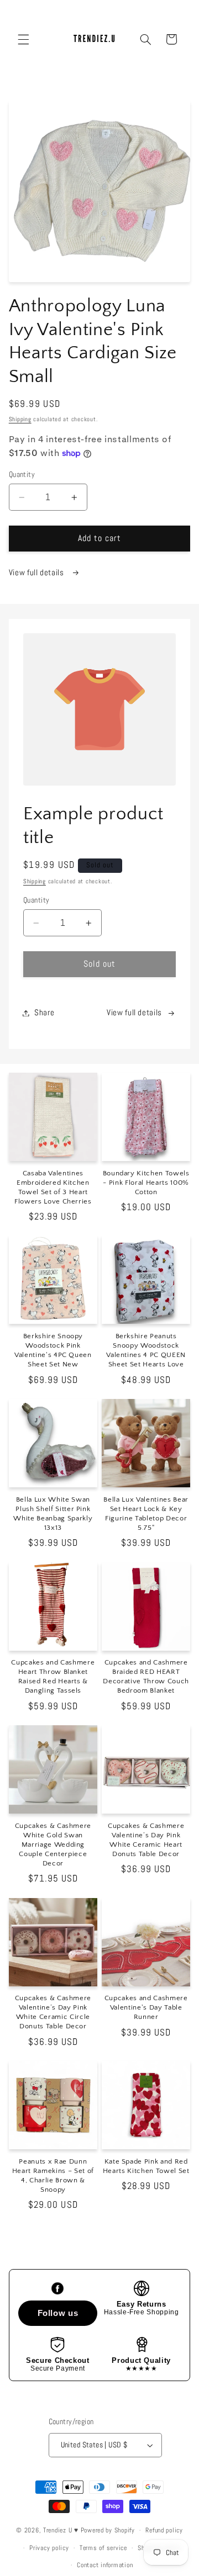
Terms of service (103, 2548)
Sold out (99, 964)
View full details (37, 573)
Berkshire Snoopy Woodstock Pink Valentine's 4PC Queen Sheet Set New (53, 1350)
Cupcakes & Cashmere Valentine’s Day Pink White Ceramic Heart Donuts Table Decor (146, 1840)
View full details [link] (134, 1013)
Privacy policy (49, 2548)
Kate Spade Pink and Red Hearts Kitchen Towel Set (146, 2166)
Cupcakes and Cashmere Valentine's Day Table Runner (146, 2007)
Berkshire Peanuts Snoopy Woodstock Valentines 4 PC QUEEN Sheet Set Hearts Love (146, 1350)
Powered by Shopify (108, 2530)
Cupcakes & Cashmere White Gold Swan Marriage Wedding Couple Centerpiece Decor (53, 1844)
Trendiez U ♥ (62, 2530)
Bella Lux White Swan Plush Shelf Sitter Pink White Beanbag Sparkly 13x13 (53, 1514)
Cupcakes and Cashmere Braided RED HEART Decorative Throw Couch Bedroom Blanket (146, 1676)
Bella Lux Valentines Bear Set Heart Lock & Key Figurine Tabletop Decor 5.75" (146, 1514)
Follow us (58, 2313)
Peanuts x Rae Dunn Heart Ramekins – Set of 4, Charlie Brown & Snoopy (53, 2175)
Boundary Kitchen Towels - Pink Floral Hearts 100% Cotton (146, 1183)
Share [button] (44, 1013)
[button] (23, 39)
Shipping (20, 419)
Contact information (105, 2565)
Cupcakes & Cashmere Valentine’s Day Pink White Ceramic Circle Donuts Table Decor (53, 2012)
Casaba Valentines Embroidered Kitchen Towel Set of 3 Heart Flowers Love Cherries (53, 1187)
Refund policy (164, 2530)
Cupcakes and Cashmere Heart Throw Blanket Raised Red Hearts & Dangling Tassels (53, 1676)
